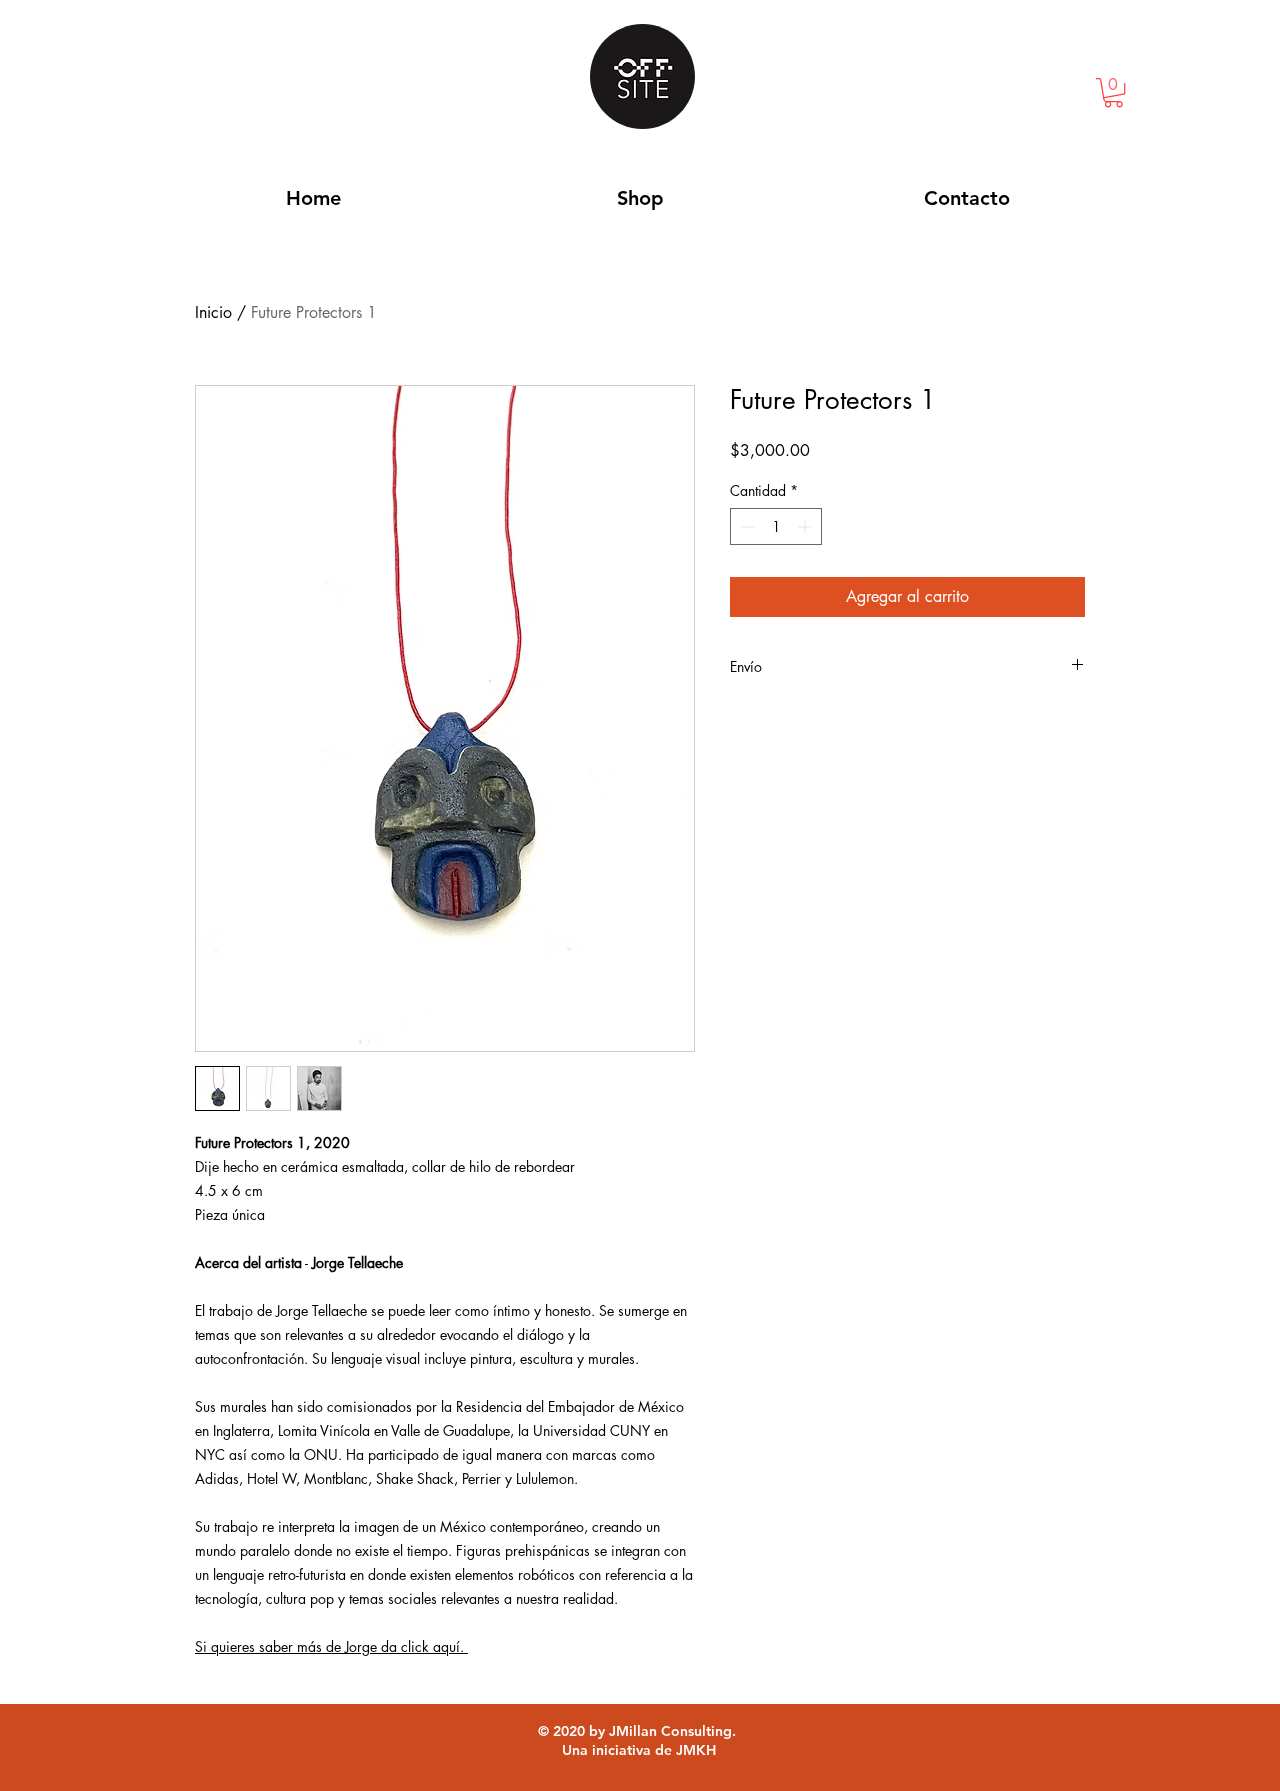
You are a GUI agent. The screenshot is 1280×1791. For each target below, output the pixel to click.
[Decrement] (745, 526)
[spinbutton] (776, 526)
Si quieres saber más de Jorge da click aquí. (331, 1646)
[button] (1113, 92)
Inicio (213, 312)
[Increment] (806, 526)
